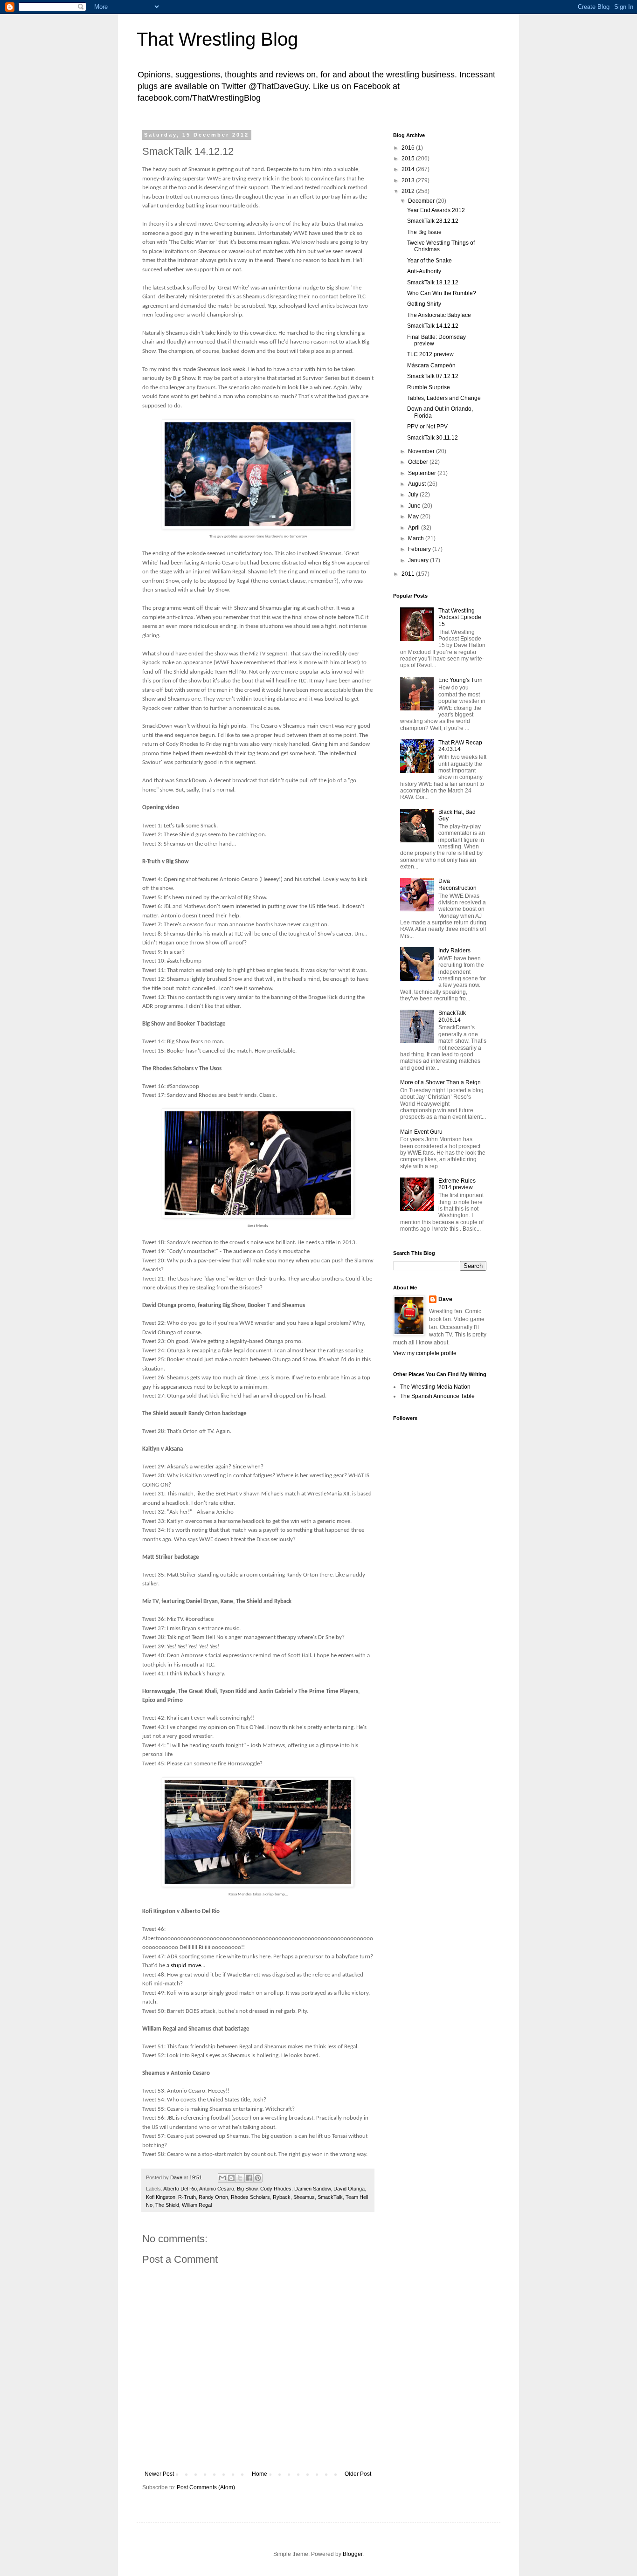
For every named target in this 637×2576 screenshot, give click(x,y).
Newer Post (159, 2474)
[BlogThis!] (231, 2178)
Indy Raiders (454, 951)
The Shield (167, 2205)
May (414, 517)
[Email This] (222, 2178)
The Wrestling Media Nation (435, 1387)
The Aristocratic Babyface (439, 315)
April (415, 528)
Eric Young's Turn (460, 680)
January (419, 560)
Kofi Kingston (161, 2197)
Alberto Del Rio (180, 2189)
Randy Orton (213, 2197)
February (420, 549)
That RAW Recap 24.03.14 (460, 746)
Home (260, 2474)
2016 (409, 148)
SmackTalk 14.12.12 (433, 326)
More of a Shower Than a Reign (440, 1082)
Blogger (353, 2554)
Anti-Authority (424, 271)
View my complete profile (425, 1353)
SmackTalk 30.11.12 (433, 438)
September (423, 473)
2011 (409, 574)
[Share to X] (240, 2178)
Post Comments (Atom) (206, 2487)
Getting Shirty (424, 304)
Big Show (247, 2189)
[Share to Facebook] (249, 2178)
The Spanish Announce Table (437, 1396)
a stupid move (184, 1966)
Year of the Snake (429, 261)
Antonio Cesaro (217, 2189)
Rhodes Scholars (250, 2197)
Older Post (358, 2474)
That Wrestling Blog (217, 39)
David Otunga (349, 2189)
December (422, 201)
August (418, 484)
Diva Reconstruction (457, 884)
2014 (409, 169)
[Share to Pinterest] (258, 2178)
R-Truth (187, 2197)
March (417, 538)
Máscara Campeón (431, 365)
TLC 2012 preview (430, 354)
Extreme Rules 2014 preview (457, 1184)
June (415, 506)
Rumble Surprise (429, 387)
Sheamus (304, 2197)
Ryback (282, 2197)
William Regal (197, 2205)
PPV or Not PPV (427, 427)
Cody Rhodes (276, 2189)
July (414, 495)
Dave (445, 1299)
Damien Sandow (312, 2189)
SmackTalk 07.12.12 (433, 376)
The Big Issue (424, 232)
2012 (409, 191)
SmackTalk (330, 2197)
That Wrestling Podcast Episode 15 (460, 617)
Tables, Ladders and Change (444, 398)
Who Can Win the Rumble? (442, 293)
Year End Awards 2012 (436, 210)
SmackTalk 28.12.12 (433, 221)
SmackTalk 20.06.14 (452, 1016)
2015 (409, 158)
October (419, 462)
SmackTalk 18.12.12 (433, 282)
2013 (409, 180)
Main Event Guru (421, 1132)
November (422, 451)
